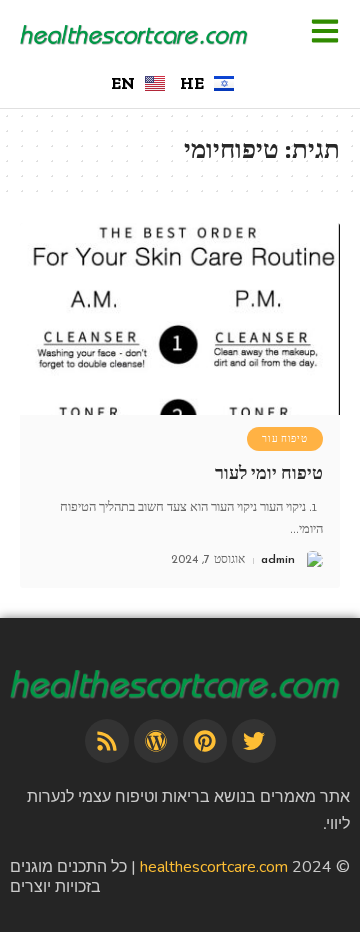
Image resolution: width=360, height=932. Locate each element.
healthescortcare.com (214, 867)
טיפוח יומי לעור (269, 473)
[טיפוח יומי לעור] (180, 319)
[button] (324, 33)
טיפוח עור (284, 439)
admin (278, 560)
